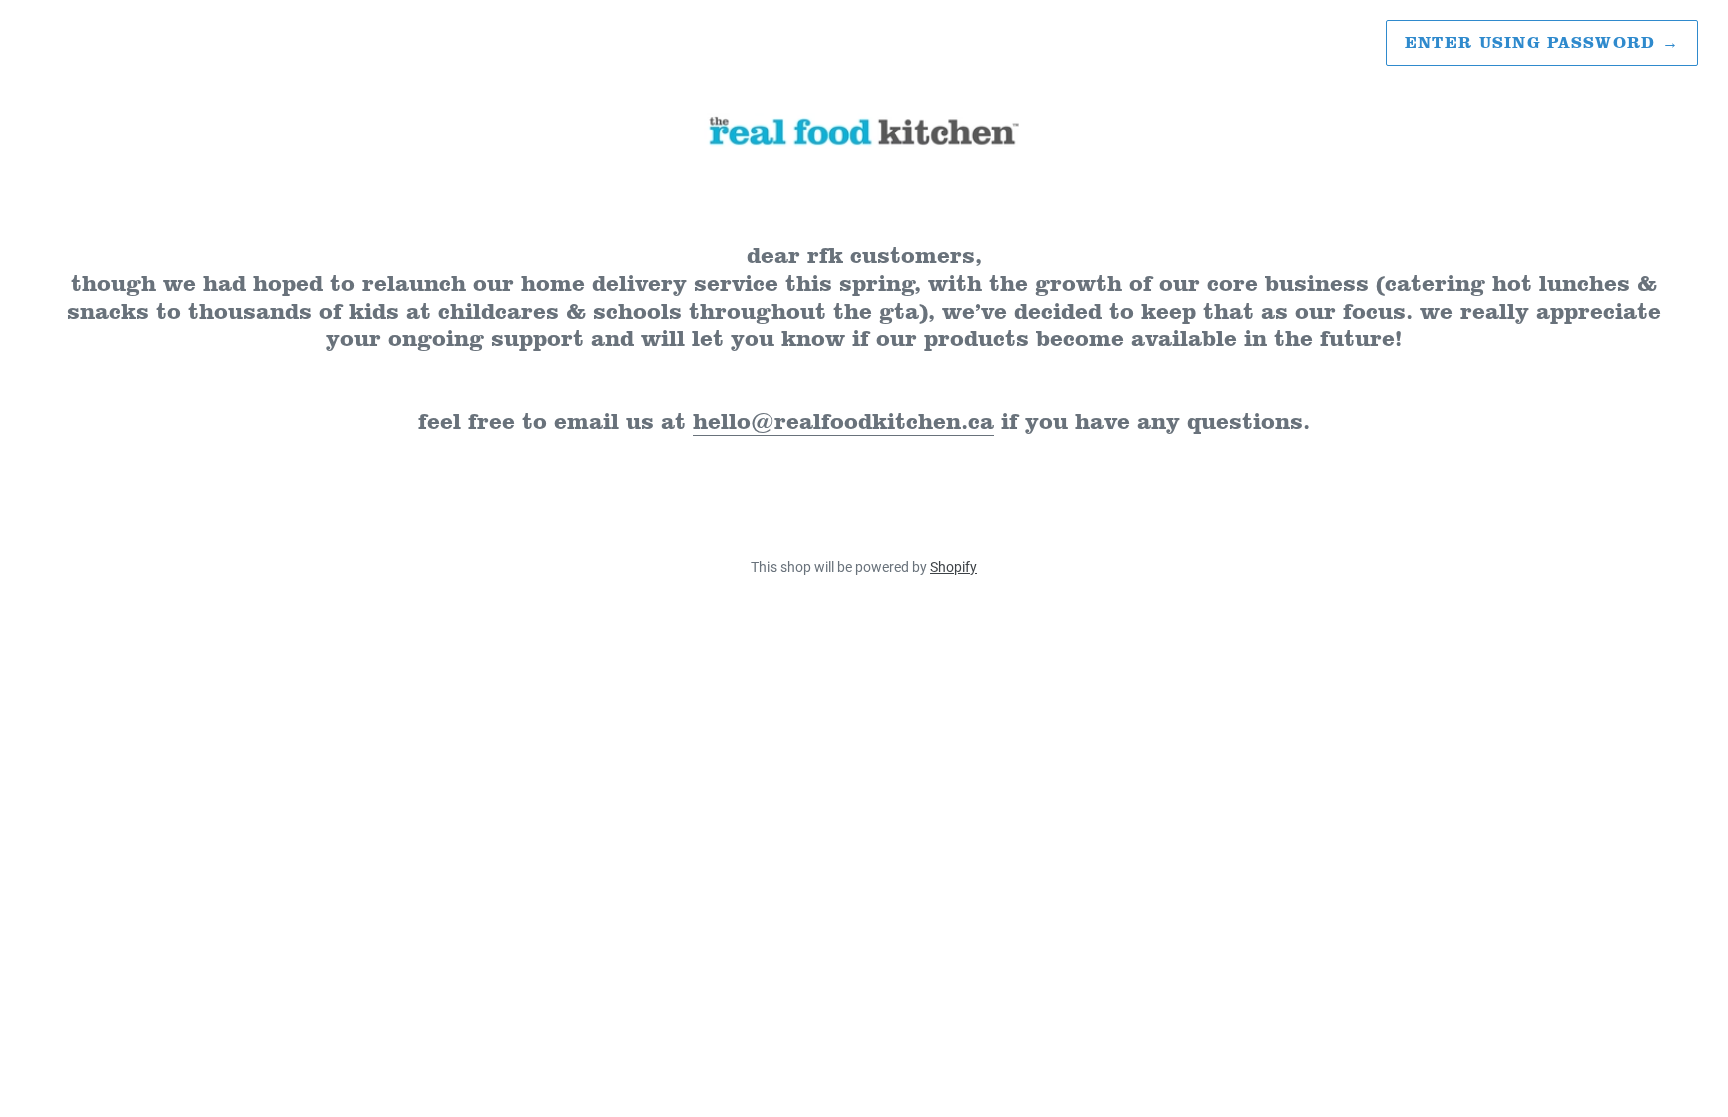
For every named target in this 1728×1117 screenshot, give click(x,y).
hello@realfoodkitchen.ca (843, 420)
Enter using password (1542, 42)
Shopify (953, 567)
